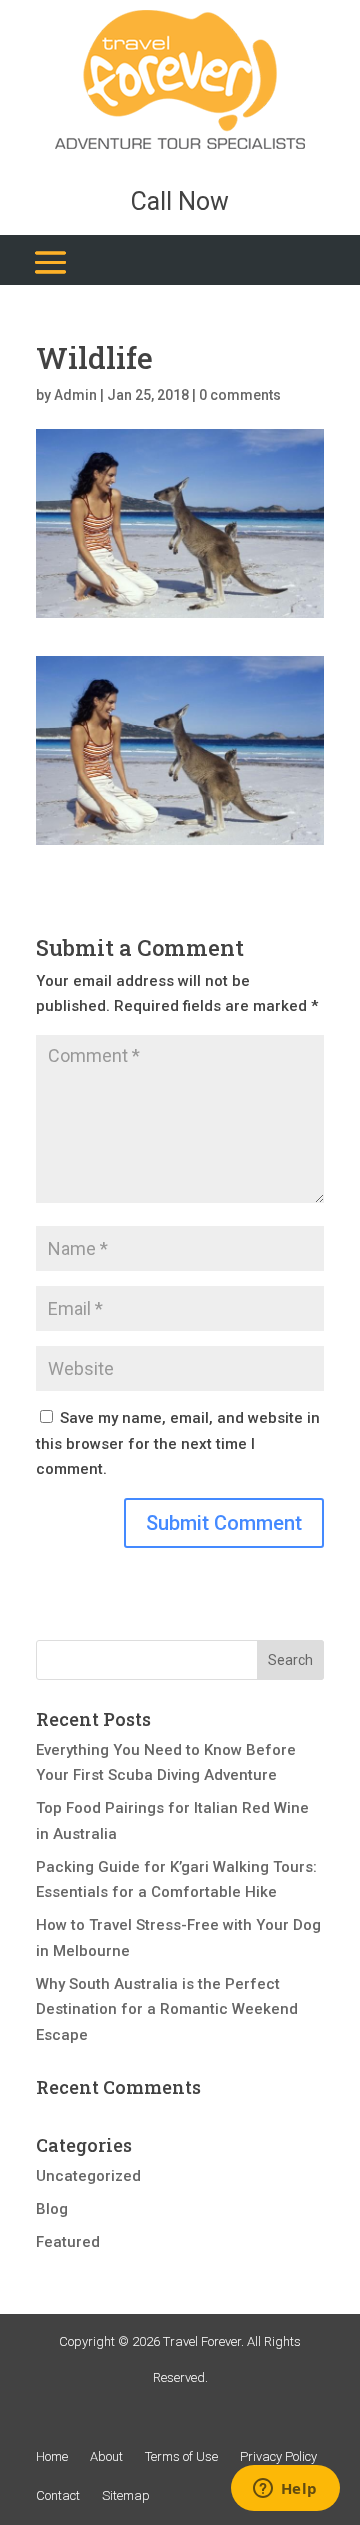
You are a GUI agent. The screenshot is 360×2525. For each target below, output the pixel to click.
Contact (58, 2495)
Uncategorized (88, 2176)
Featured (68, 2242)
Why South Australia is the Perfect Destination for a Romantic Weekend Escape (167, 2009)
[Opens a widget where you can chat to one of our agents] (285, 2490)
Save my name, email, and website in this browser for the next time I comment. (178, 1443)
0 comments (240, 395)
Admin (75, 395)
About (106, 2456)
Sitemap (126, 2495)
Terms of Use (181, 2456)
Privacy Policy (278, 2456)
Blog (52, 2209)
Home (52, 2456)
